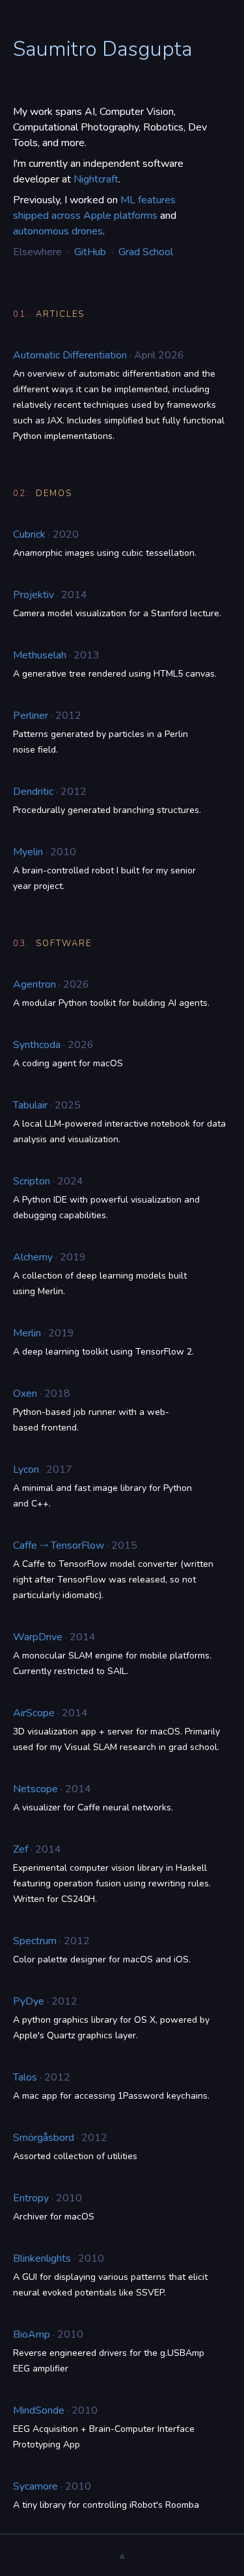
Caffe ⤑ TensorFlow (59, 1545)
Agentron (34, 984)
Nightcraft (96, 179)
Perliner (31, 716)
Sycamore (35, 2486)
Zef (20, 1849)
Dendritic (33, 792)
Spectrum (35, 1941)
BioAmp (32, 2334)
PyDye (29, 2001)
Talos (25, 2077)
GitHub (90, 252)
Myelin (28, 852)
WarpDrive (38, 1637)
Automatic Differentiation (70, 355)
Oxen (25, 1394)
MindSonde (39, 2410)
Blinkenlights (42, 2258)
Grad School (146, 252)
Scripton (32, 1181)
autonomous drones (58, 231)
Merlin (27, 1333)
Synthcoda (37, 1045)
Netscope (35, 1789)
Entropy (31, 2198)
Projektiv (34, 595)
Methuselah (40, 655)
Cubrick (29, 534)
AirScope (34, 1713)
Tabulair (30, 1105)
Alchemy (33, 1257)
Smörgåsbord (44, 2138)
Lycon (26, 1469)
